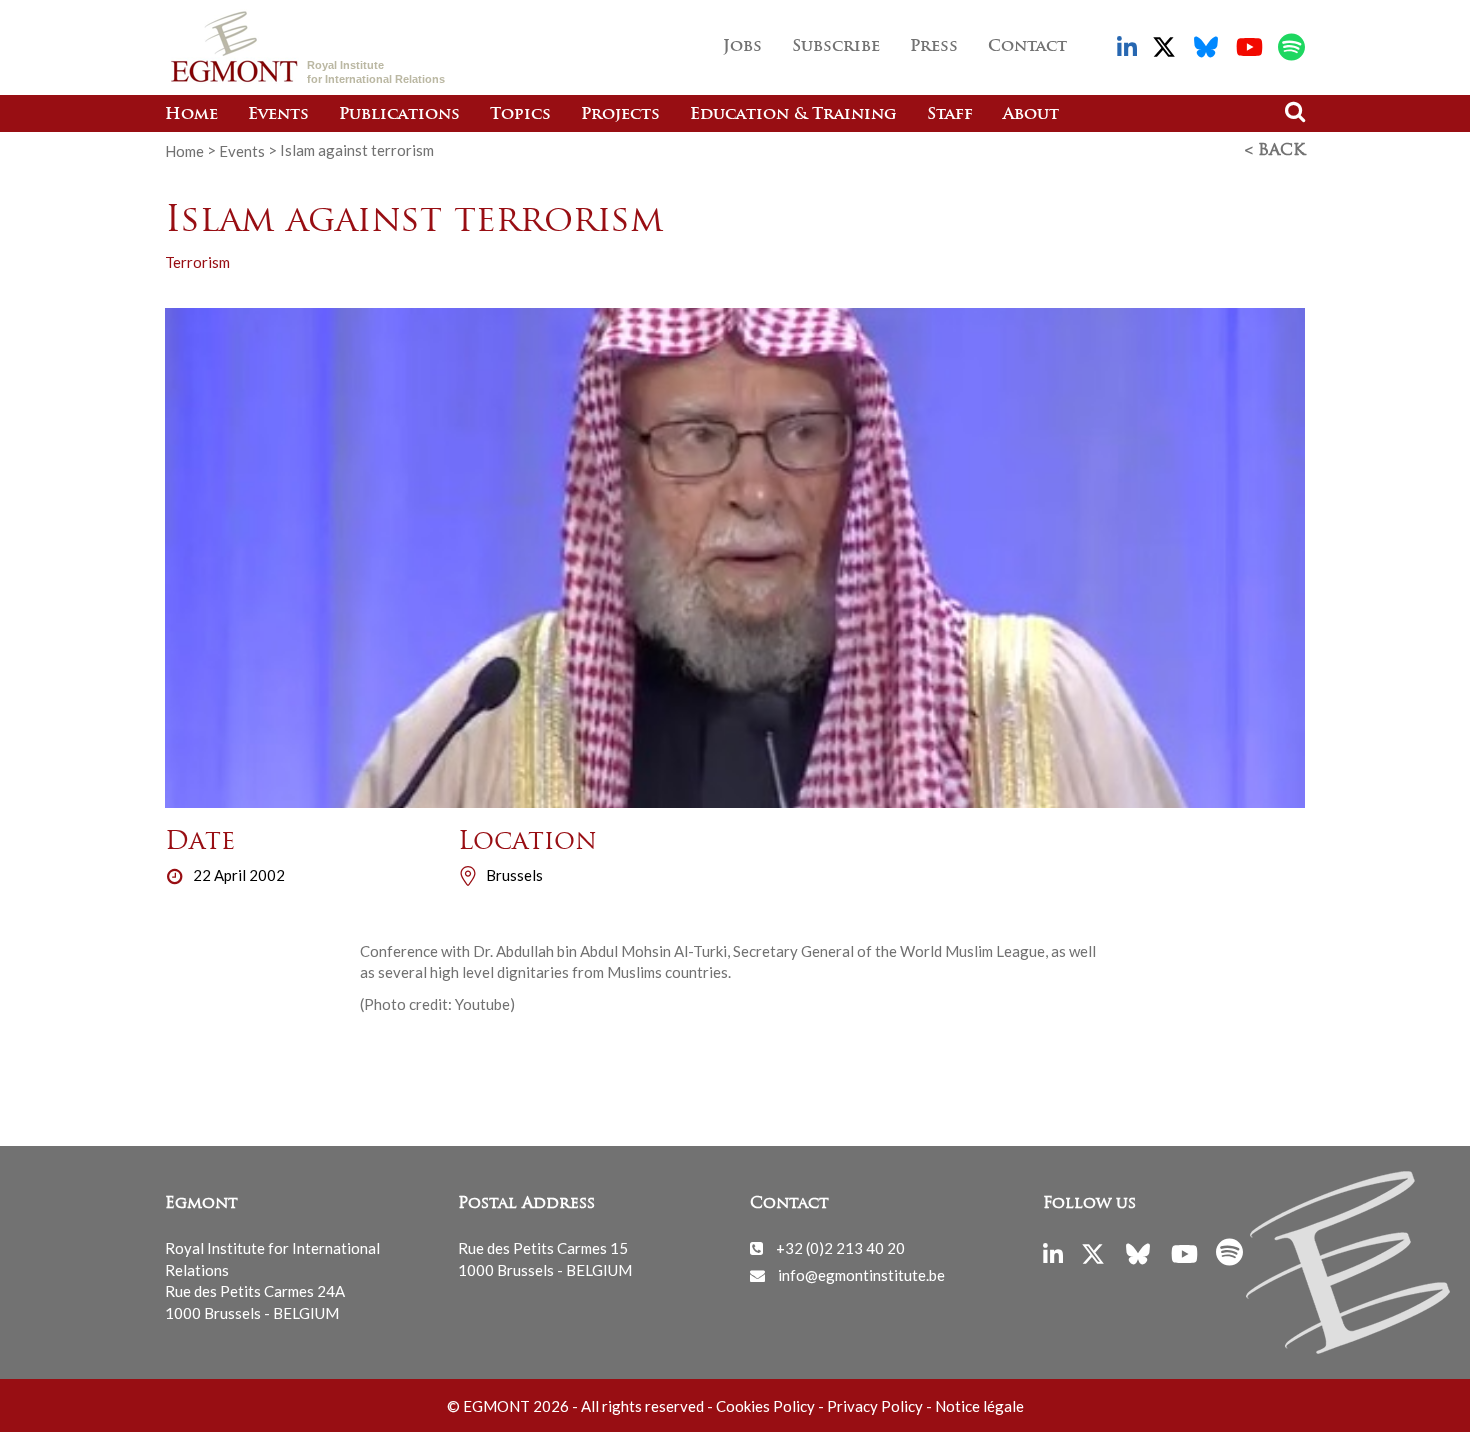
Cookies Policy (765, 1406)
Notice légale (979, 1406)
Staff (950, 115)
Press (934, 47)
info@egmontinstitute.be (861, 1275)
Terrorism (197, 262)
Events (278, 115)
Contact (1027, 47)
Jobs (742, 47)
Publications (399, 115)
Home (191, 115)
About (1031, 115)
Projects (620, 115)
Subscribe (836, 47)
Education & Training (793, 115)
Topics (520, 115)
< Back (1275, 151)
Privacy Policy (875, 1406)
